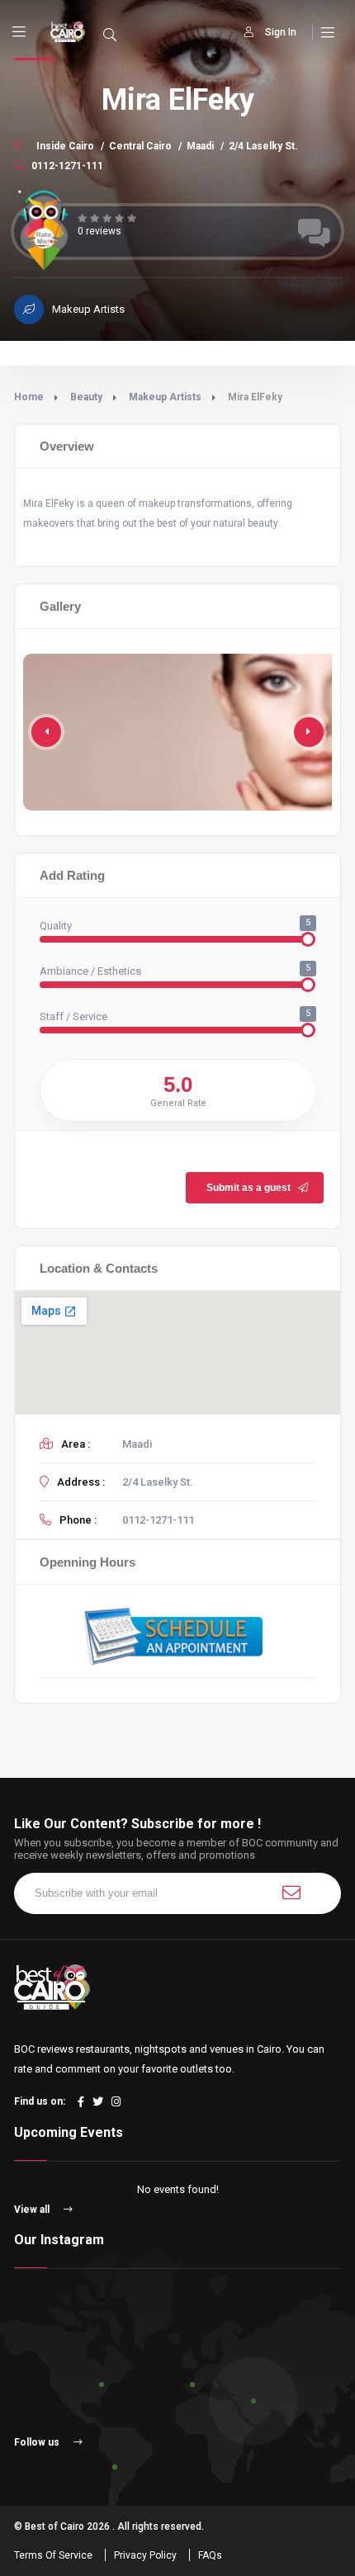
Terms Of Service (53, 2555)
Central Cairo (140, 146)
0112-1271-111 (66, 166)
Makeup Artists (165, 397)
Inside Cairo (65, 146)
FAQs (210, 2555)
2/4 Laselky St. (263, 146)
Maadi (200, 146)
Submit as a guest (248, 1188)
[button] (309, 732)
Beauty (86, 397)
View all (33, 2210)
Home (29, 397)
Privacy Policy (145, 2555)
